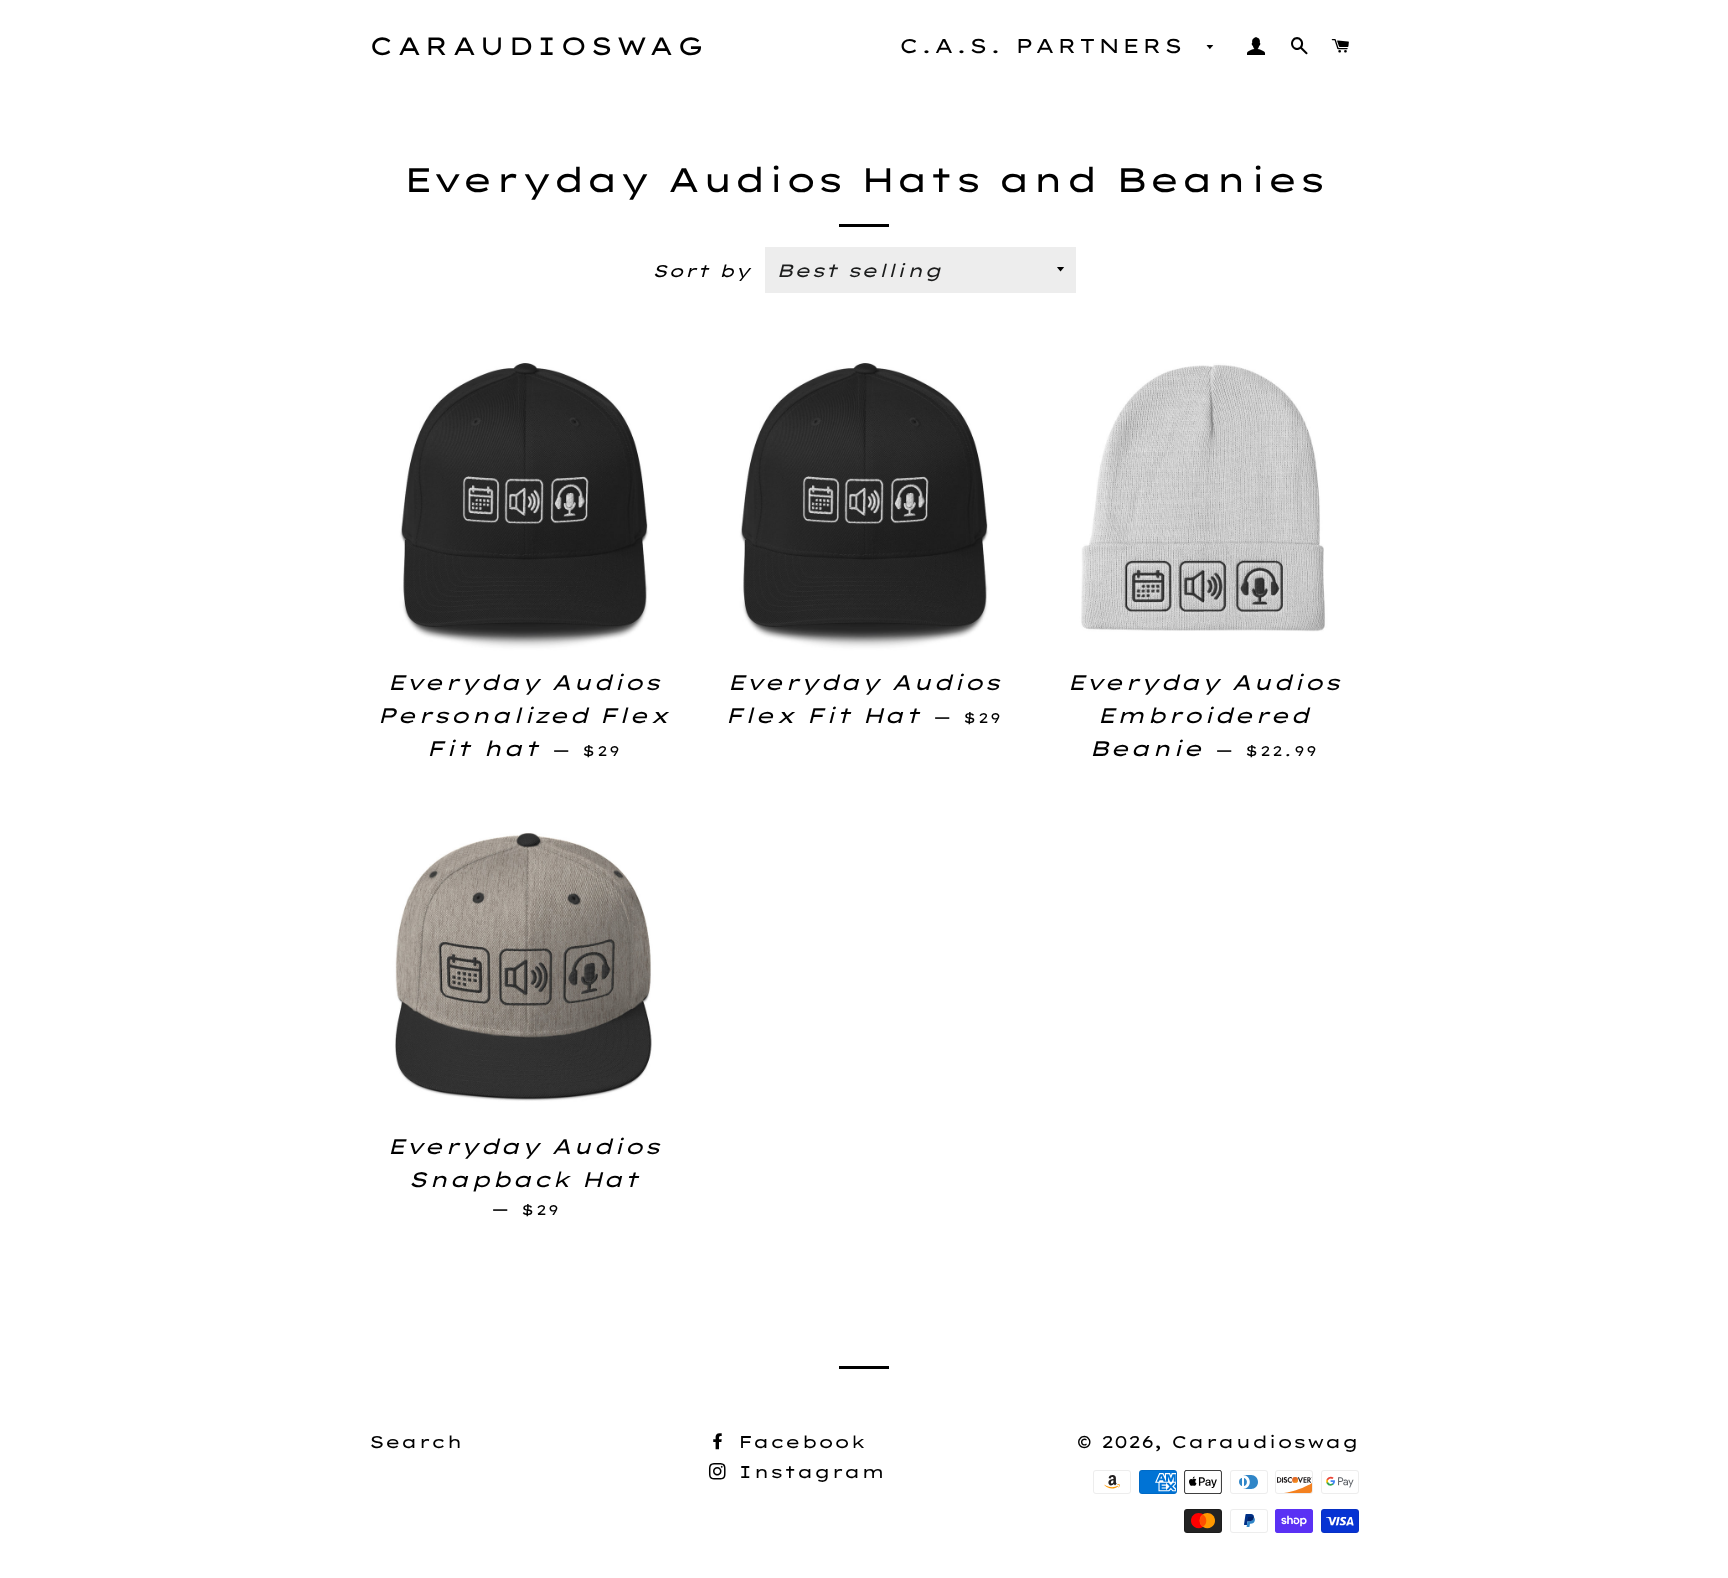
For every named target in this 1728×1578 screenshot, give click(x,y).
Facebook (798, 1441)
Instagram (807, 1471)
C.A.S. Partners (1048, 45)
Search (416, 1441)
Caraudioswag (537, 45)
